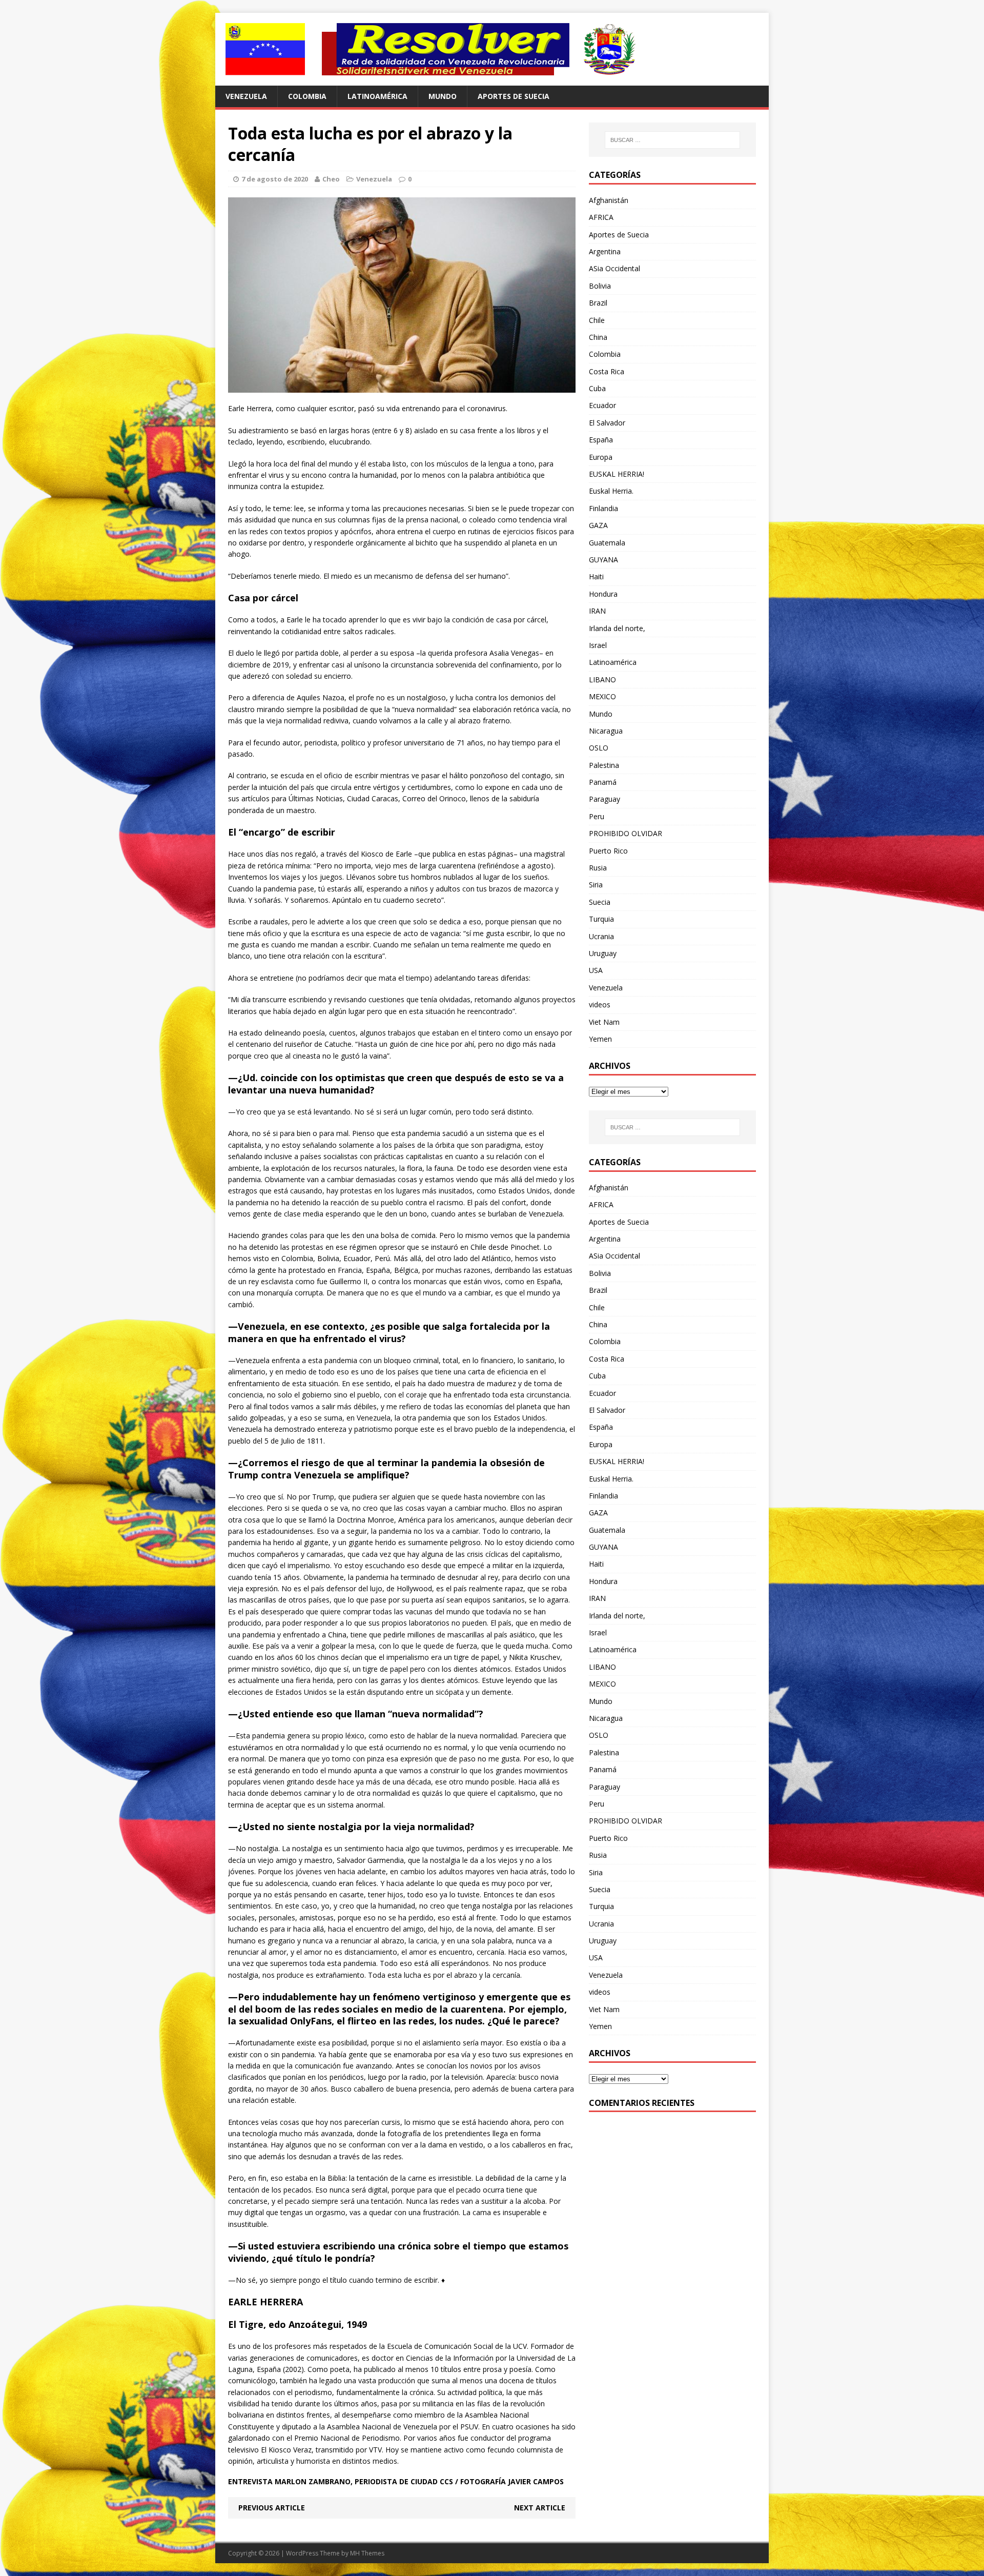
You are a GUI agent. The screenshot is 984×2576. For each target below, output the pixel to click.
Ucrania (601, 936)
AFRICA (601, 217)
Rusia (598, 868)
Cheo (331, 179)
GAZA (598, 525)
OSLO (599, 748)
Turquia (601, 919)
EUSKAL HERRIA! (617, 474)
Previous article (272, 2508)
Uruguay (603, 953)
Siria (596, 885)
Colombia (307, 96)
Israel (598, 645)
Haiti (596, 576)
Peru (597, 816)
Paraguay (604, 799)
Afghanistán (609, 200)
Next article (540, 2508)
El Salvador (607, 423)
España (601, 440)
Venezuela (246, 96)
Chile (597, 320)
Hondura (603, 594)
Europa (601, 457)
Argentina (605, 251)
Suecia (600, 902)
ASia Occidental (614, 268)
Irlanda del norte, (617, 628)
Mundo (443, 96)
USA (596, 970)
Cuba (597, 388)
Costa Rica (607, 371)
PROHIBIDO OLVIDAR (626, 833)
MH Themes (367, 2553)
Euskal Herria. (611, 491)
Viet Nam (604, 1022)
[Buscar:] (672, 140)
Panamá (603, 782)
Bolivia (600, 286)
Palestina (604, 765)
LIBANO (602, 680)
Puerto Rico (608, 851)
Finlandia (603, 508)
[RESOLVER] (492, 49)
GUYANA (603, 560)
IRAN (597, 611)
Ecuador (602, 405)
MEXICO (602, 696)
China (598, 337)
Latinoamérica (377, 96)
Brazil (598, 303)
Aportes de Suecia (514, 96)
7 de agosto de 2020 (275, 179)
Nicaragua (606, 731)
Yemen (600, 1039)
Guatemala (607, 543)
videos (600, 1005)
